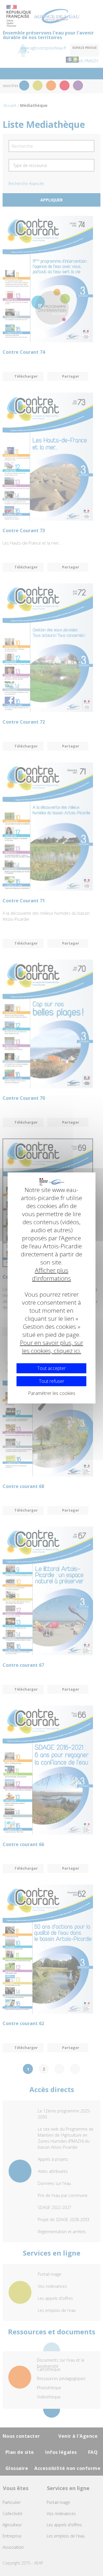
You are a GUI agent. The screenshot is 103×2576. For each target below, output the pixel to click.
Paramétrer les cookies (52, 1393)
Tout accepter (51, 1368)
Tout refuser (52, 1381)
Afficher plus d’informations (51, 1274)
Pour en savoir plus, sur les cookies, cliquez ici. (52, 1347)
